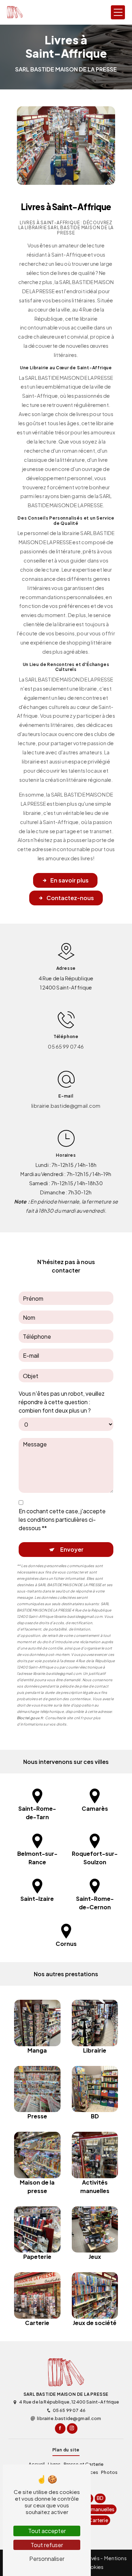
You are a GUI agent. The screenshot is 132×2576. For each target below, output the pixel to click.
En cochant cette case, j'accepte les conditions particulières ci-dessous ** (62, 1519)
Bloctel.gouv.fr (30, 1718)
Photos (109, 2472)
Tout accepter (47, 2531)
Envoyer (72, 1549)
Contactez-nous (70, 898)
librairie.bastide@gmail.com (66, 1106)
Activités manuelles (92, 2509)
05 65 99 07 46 (66, 1047)
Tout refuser (47, 2545)
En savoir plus (70, 880)
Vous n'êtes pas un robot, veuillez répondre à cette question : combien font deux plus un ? (62, 1402)
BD (100, 2498)
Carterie (98, 2520)
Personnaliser (47, 2559)
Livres (54, 2464)
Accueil (37, 2464)
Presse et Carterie (84, 2464)
